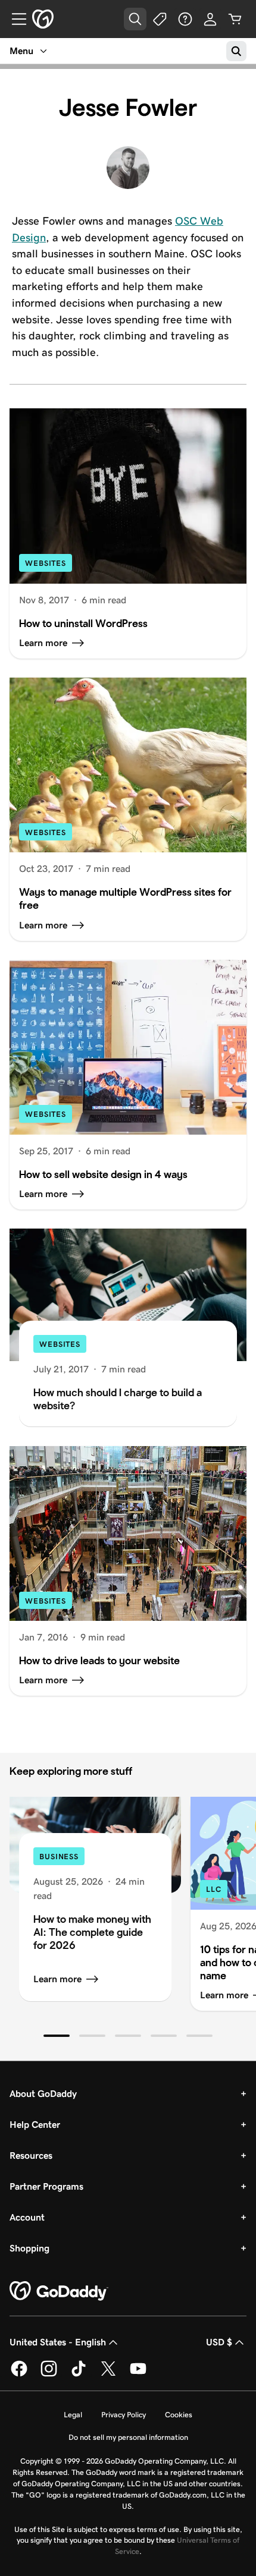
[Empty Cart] (235, 19)
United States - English (58, 2342)
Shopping (29, 2248)
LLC (214, 1889)
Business (59, 1857)
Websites (46, 563)
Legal (73, 2415)
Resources (31, 2155)
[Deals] (160, 19)
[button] (57, 2036)
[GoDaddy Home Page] (59, 2291)
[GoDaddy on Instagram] (49, 2375)
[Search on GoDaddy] (236, 51)
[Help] (185, 19)
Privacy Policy (124, 2415)
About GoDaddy (43, 2094)
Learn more (57, 1979)
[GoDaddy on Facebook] (19, 2375)
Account (27, 2217)
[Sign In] (210, 19)
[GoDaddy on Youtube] (138, 2375)
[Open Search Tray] (135, 19)
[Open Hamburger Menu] (14, 19)
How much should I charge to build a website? (118, 1399)
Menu (21, 51)
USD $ (219, 2342)
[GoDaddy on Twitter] (108, 2375)
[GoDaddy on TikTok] (79, 2375)
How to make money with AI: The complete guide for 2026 (92, 1932)
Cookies (179, 2415)
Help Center (35, 2125)
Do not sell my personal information (128, 2437)
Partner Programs (46, 2186)
